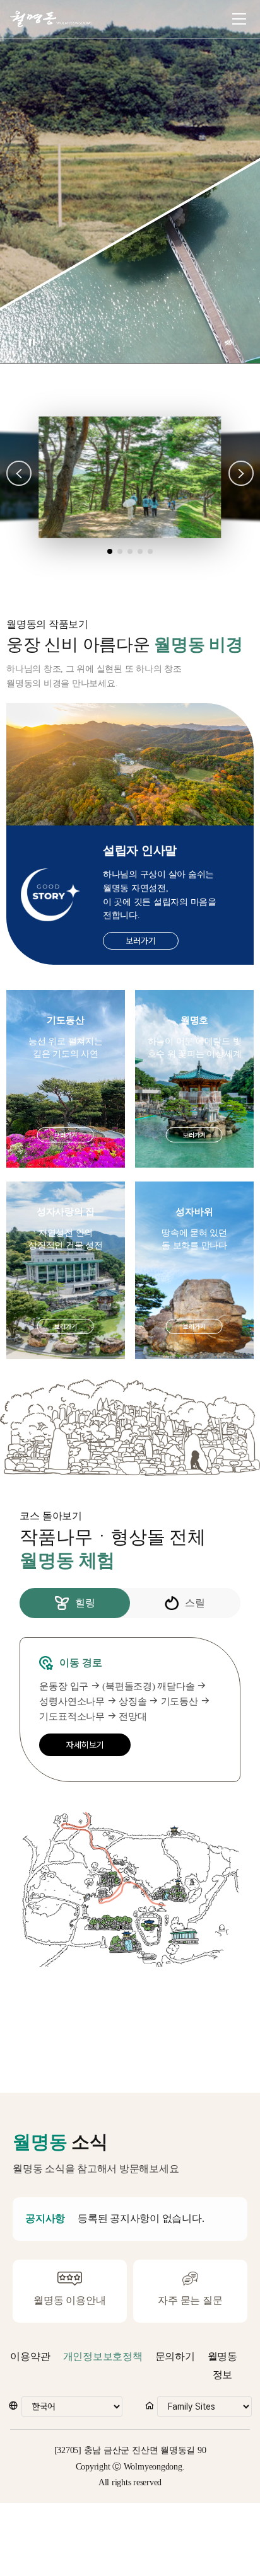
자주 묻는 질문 (190, 2300)
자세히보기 (85, 1745)
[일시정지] (32, 343)
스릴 (195, 1603)
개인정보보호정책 (103, 2356)
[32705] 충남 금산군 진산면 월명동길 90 (130, 2450)
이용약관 (30, 2356)
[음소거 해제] (228, 343)
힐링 (85, 1603)
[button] (19, 473)
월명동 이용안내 (69, 2300)
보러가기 (140, 941)
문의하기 (175, 2356)
